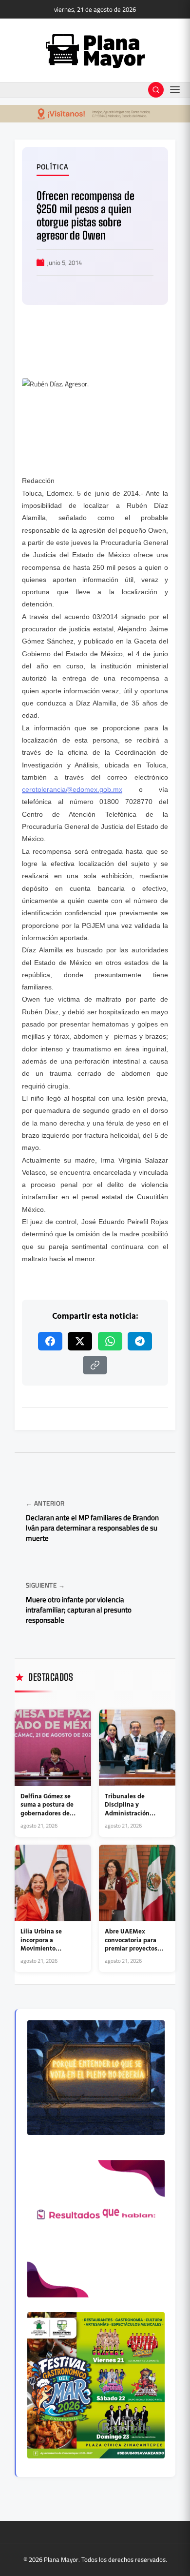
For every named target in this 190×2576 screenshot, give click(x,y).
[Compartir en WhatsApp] (110, 1341)
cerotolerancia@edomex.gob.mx (72, 789)
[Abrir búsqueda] (156, 90)
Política (53, 167)
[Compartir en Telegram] (140, 1341)
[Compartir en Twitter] (80, 1341)
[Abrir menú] (175, 90)
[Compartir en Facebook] (50, 1341)
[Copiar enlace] (95, 1365)
